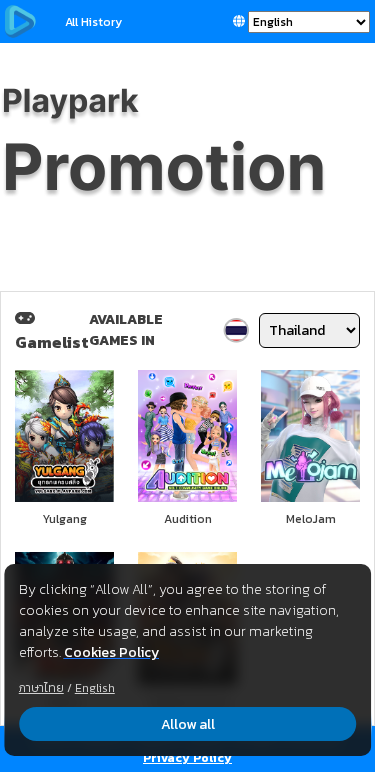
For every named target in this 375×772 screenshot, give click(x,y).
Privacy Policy (187, 758)
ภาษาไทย (41, 688)
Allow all (188, 724)
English (95, 688)
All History (93, 22)
